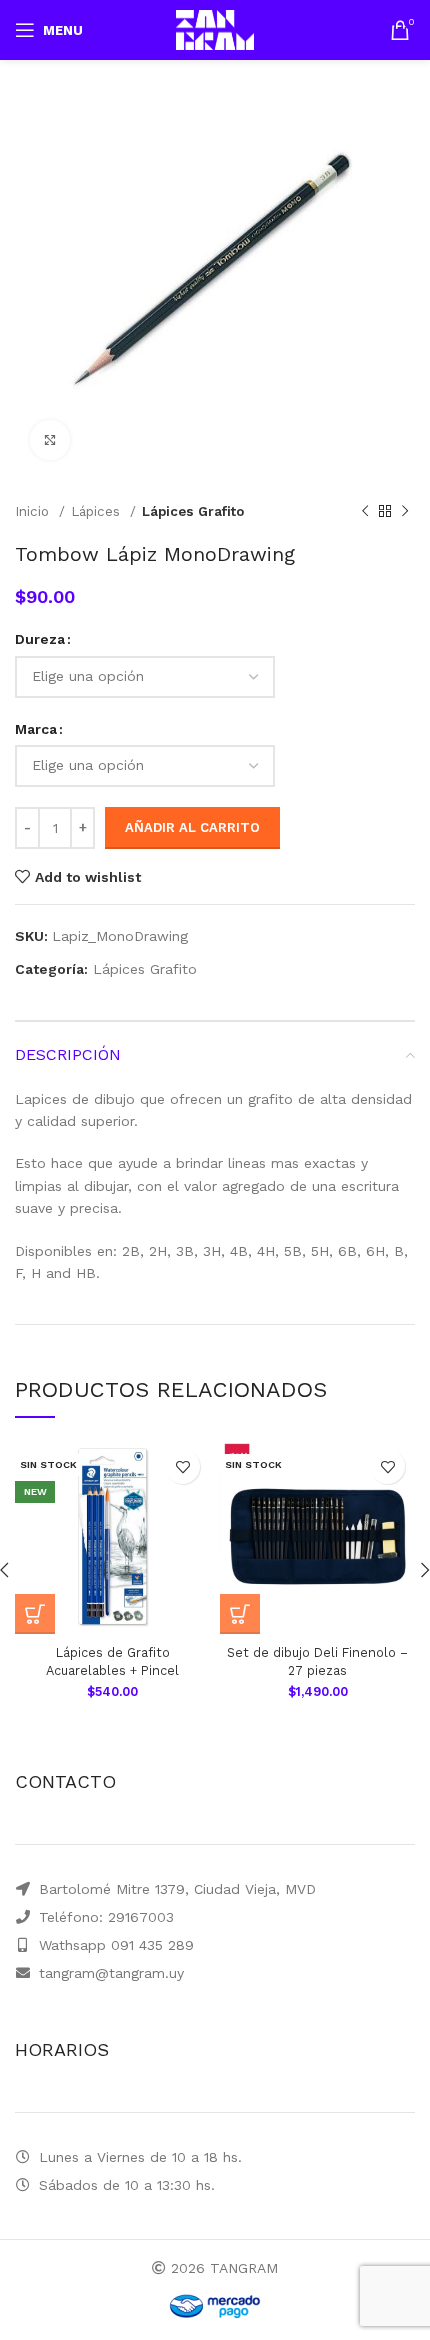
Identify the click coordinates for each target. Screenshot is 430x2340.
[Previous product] (365, 512)
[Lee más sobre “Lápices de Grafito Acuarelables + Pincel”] (35, 1614)
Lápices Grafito (193, 511)
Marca (36, 729)
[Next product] (405, 512)
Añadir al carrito (192, 827)
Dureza (40, 639)
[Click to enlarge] (50, 440)
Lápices (98, 511)
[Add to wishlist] (182, 1466)
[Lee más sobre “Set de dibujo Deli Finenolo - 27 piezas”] (240, 1614)
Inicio (34, 511)
